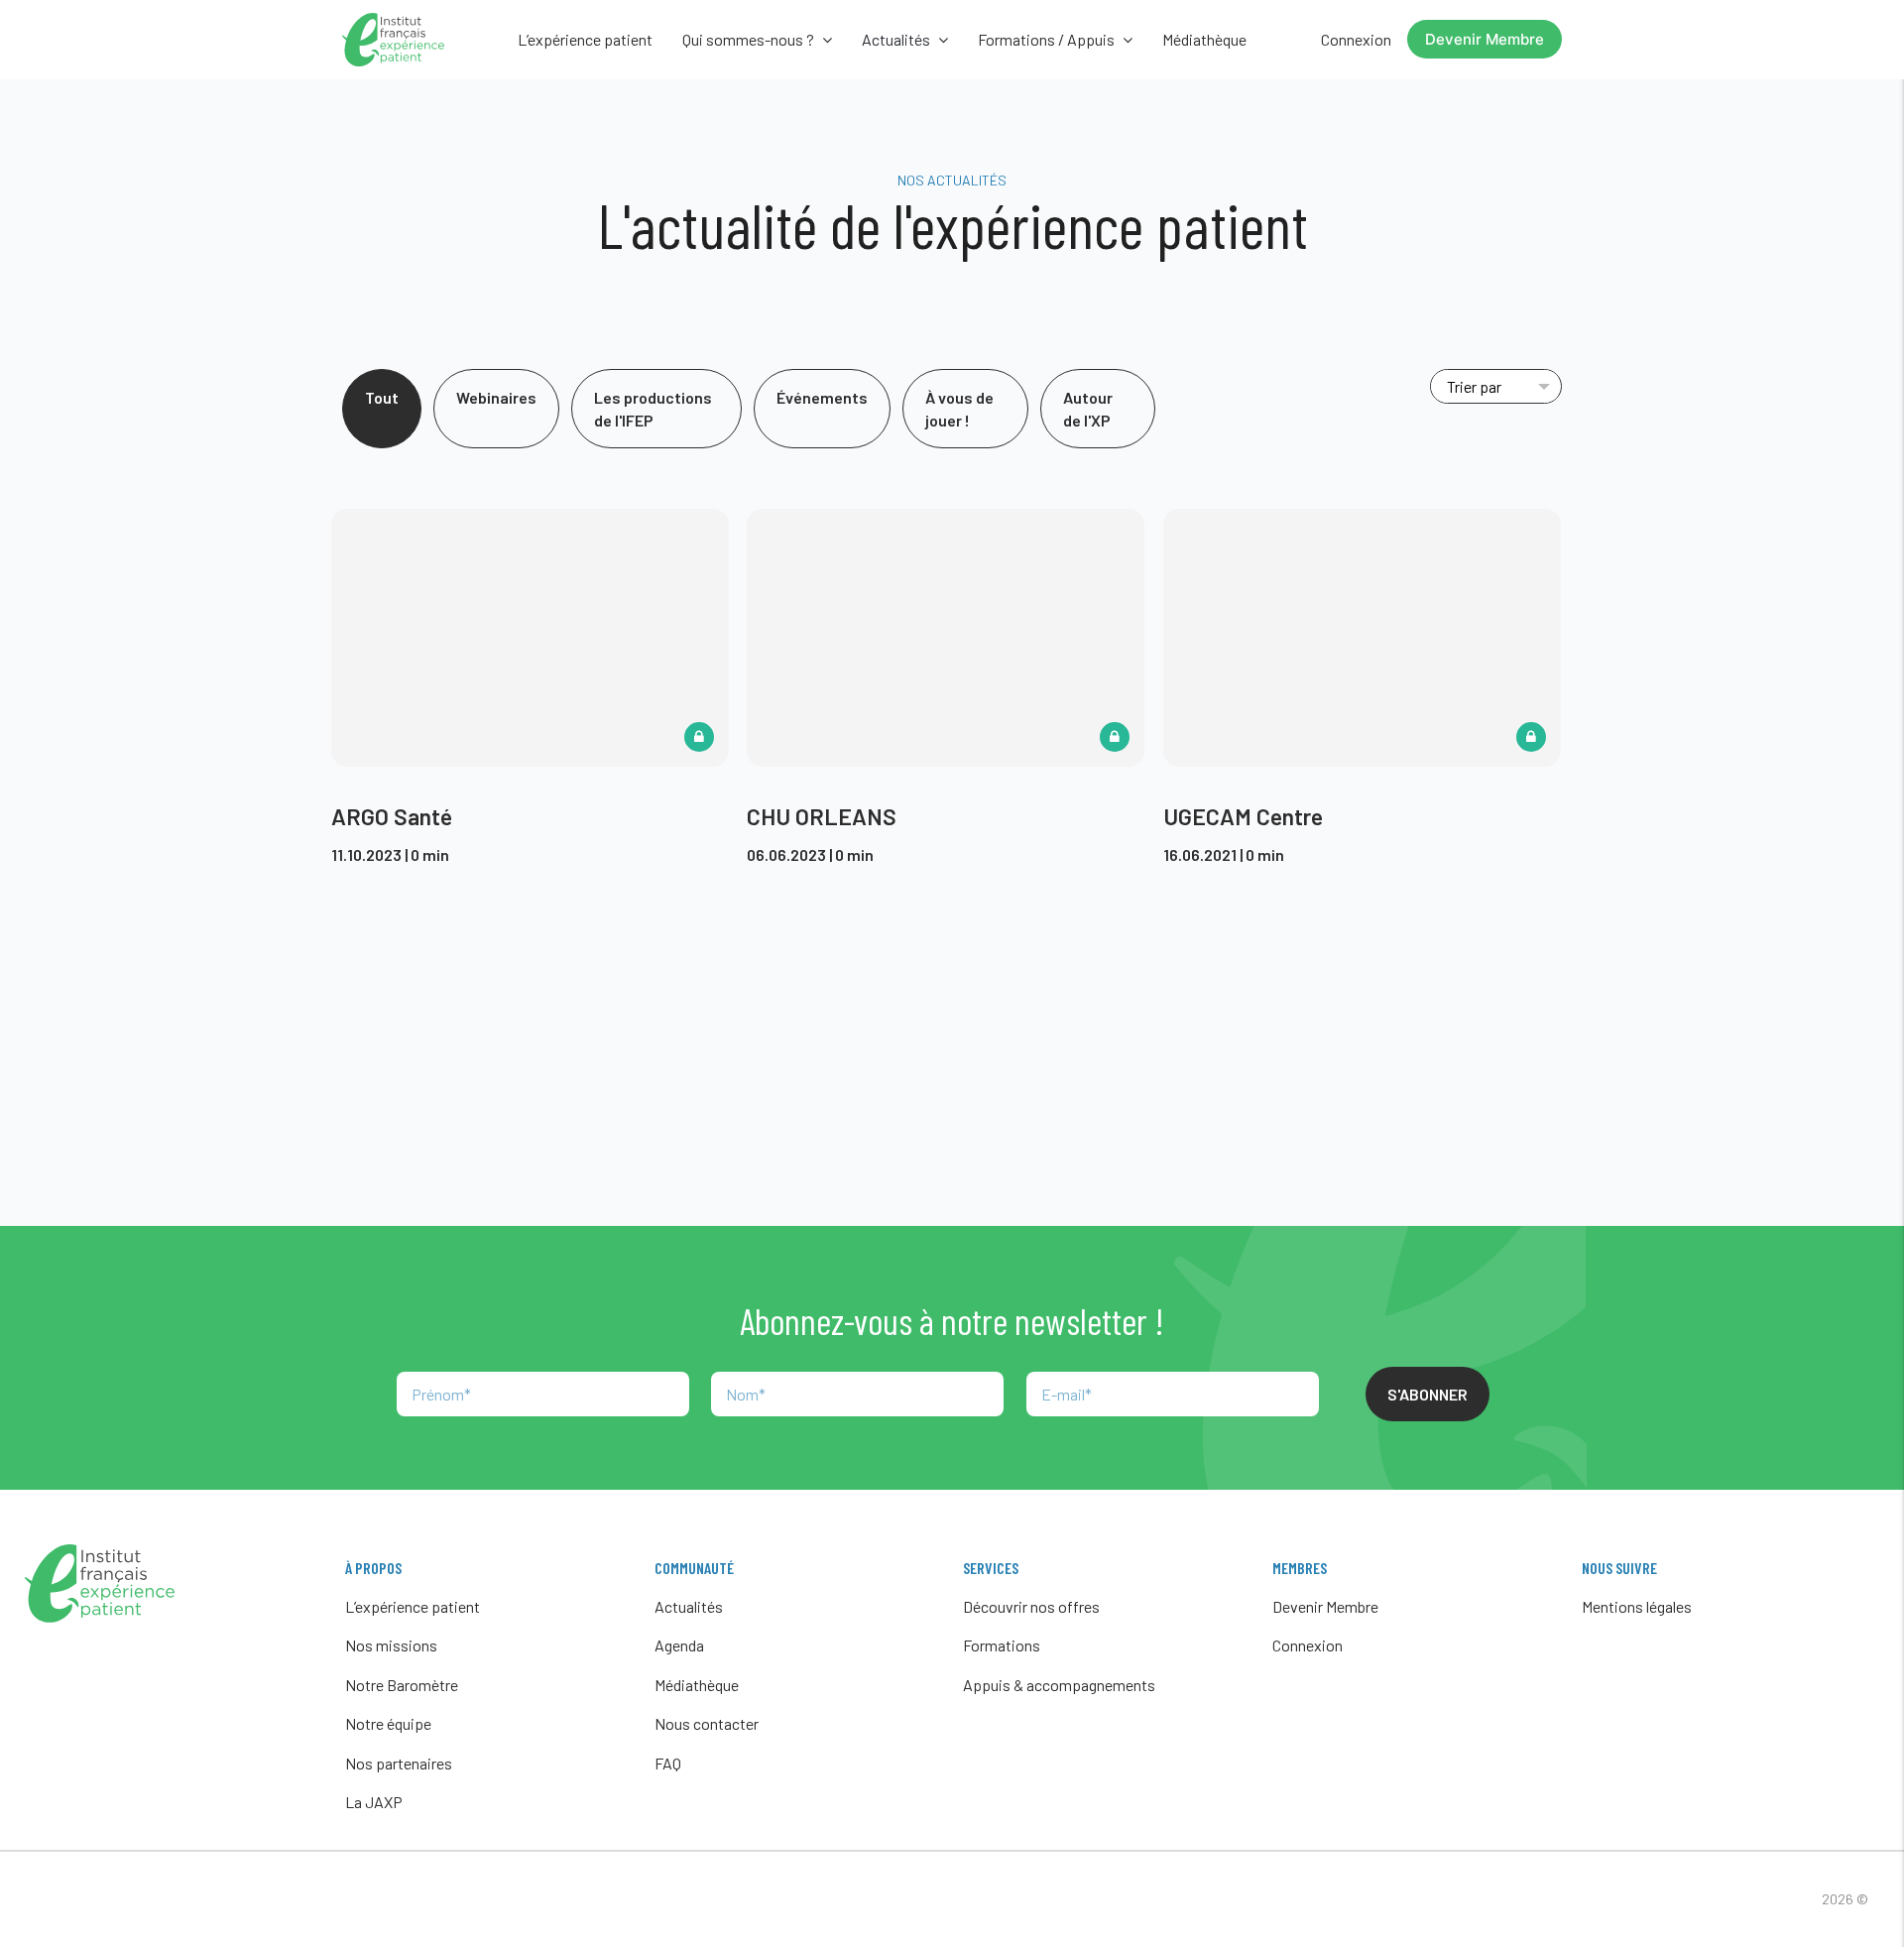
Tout (382, 397)
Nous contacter (707, 1723)
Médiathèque (1204, 39)
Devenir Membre (1485, 39)
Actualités (689, 1606)
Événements (822, 397)
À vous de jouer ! (959, 409)
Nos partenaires (399, 1763)
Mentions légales (1637, 1606)
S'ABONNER (1428, 1394)
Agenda (679, 1645)
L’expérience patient (585, 39)
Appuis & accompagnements (1059, 1685)
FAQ (668, 1763)
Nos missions (391, 1645)
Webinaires (496, 397)
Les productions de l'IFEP (653, 409)
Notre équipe (388, 1723)
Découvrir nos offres (1031, 1606)
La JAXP (374, 1802)
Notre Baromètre (402, 1685)
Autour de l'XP (1088, 409)
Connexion (1356, 39)
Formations (1002, 1645)
